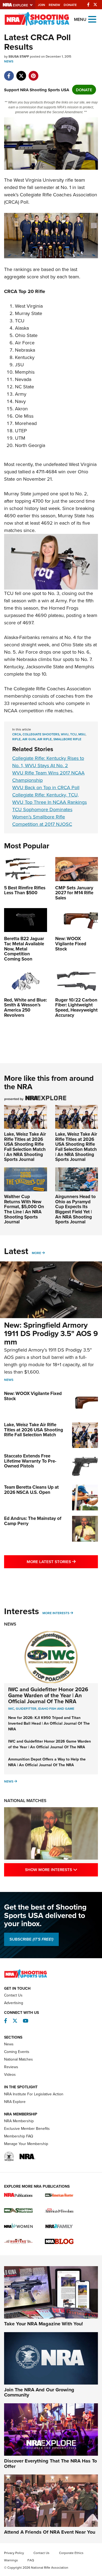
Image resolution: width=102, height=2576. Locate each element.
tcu (73, 734)
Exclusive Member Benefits (27, 2128)
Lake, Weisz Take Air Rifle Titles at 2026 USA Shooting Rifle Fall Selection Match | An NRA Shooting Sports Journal (25, 1147)
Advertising (14, 2003)
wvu (65, 734)
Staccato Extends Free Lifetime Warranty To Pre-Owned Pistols (30, 1461)
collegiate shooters (41, 734)
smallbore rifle (67, 739)
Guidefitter (26, 1709)
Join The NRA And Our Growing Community (39, 2392)
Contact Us (13, 1995)
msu (82, 734)
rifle (16, 739)
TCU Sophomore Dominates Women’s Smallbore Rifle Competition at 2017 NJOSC (42, 817)
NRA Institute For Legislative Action (34, 2094)
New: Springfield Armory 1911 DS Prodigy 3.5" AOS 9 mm (51, 1333)
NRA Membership (19, 2121)
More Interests (56, 1613)
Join (41, 5)
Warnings (11, 2560)
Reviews (11, 2067)
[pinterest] (33, 73)
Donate (70, 5)
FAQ (31, 2560)
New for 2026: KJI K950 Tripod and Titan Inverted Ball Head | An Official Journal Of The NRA (49, 1723)
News (9, 61)
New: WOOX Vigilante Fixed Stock (33, 1396)
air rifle (44, 739)
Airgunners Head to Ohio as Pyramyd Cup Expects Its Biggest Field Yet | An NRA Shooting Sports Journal (75, 1209)
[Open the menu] (92, 19)
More (36, 1253)
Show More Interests (61, 1869)
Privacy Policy (14, 2553)
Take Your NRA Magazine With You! (44, 2324)
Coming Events (17, 2052)
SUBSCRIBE (31, 1939)
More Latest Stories (62, 1561)
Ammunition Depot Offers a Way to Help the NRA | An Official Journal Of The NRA (47, 1762)
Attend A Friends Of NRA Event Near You (50, 2532)
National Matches (25, 1801)
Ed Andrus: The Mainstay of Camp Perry (33, 1521)
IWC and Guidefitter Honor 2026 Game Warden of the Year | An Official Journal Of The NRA (48, 1695)
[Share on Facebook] (9, 73)
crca (17, 734)
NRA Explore (15, 2102)
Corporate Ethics (71, 2553)
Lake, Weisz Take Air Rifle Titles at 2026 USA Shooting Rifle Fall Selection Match (34, 1430)
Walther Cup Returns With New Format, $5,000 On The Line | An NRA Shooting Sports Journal (24, 1209)
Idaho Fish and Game (56, 1709)
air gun (29, 739)
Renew (54, 5)
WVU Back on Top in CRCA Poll (46, 787)
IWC (11, 1709)
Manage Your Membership (26, 2144)
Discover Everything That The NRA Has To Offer (50, 2464)
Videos (10, 2074)
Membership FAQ (19, 2136)
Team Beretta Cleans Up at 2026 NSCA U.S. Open (31, 1490)
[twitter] (21, 73)
